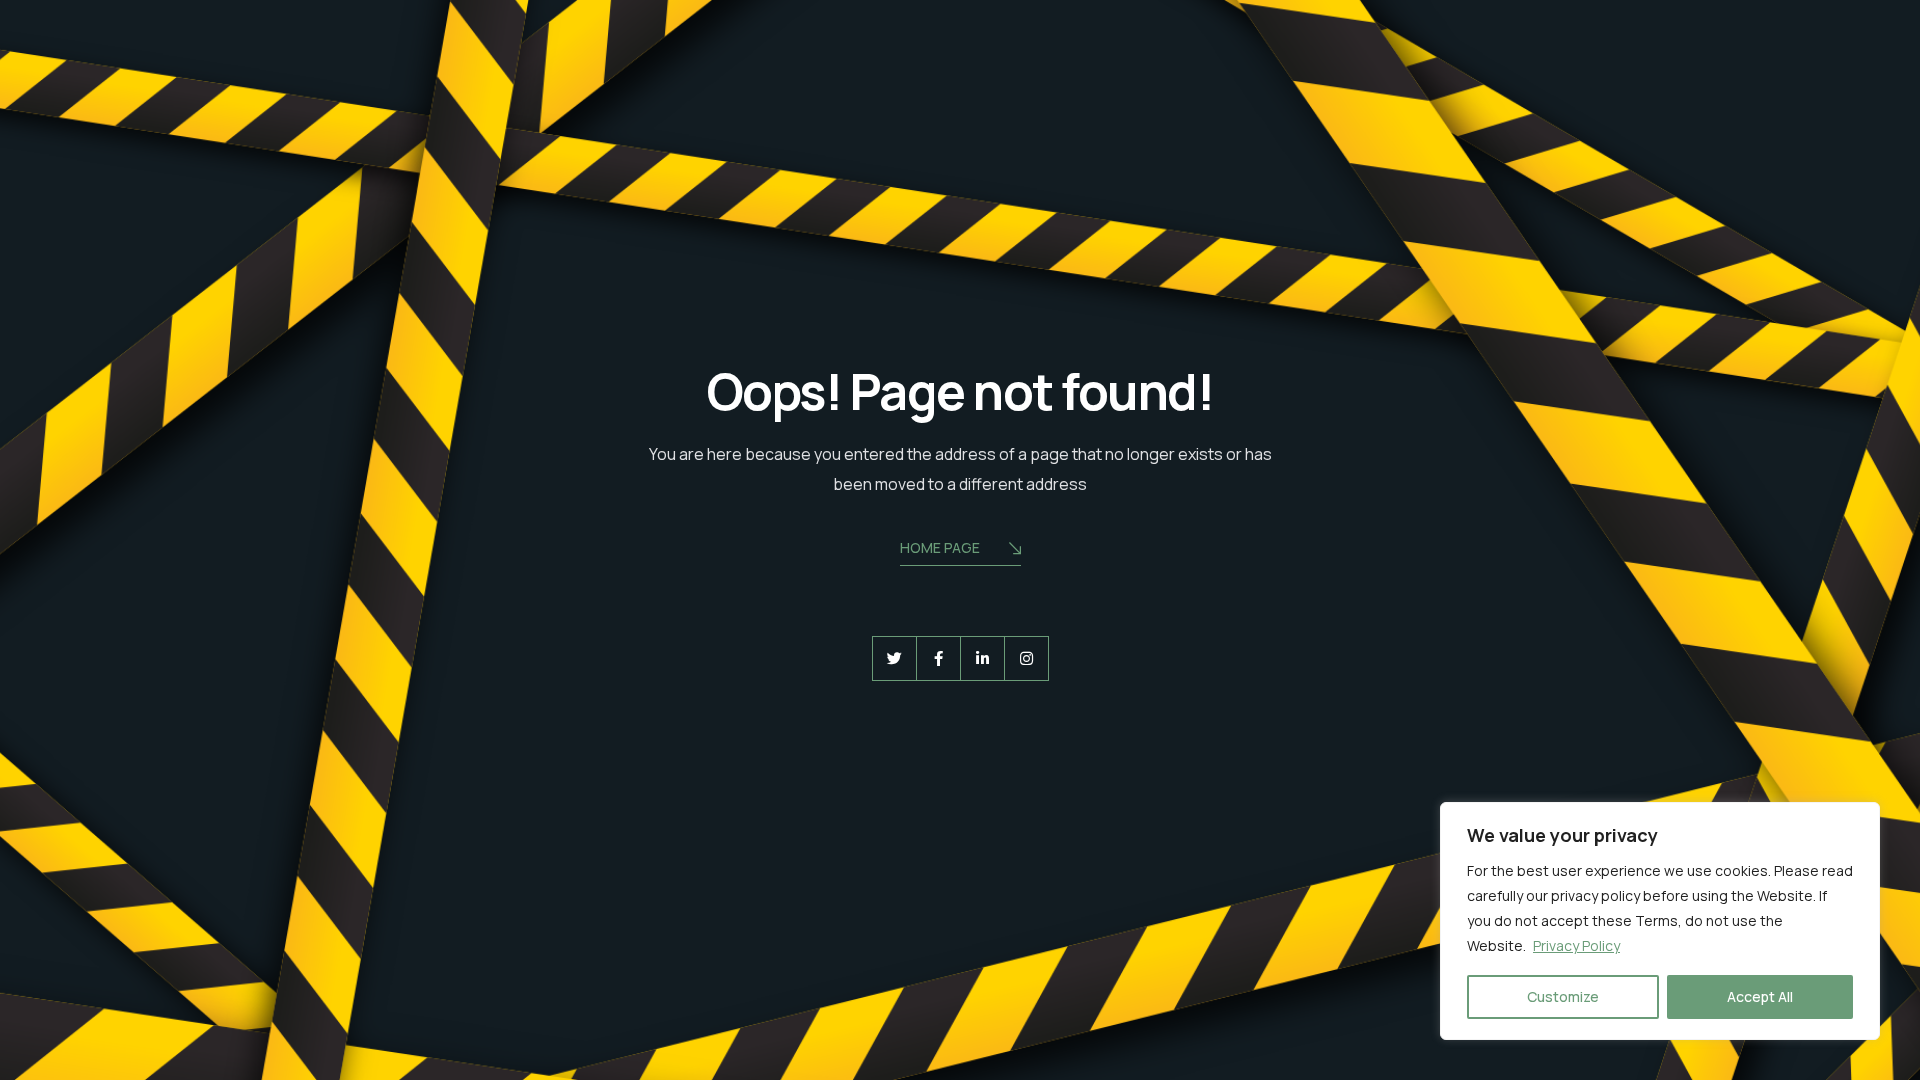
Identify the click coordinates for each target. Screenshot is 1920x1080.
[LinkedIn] (982, 658)
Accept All (1760, 996)
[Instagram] (1026, 658)
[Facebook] (938, 658)
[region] (1660, 921)
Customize (1563, 996)
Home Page (940, 547)
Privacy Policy (1576, 945)
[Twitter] (894, 658)
